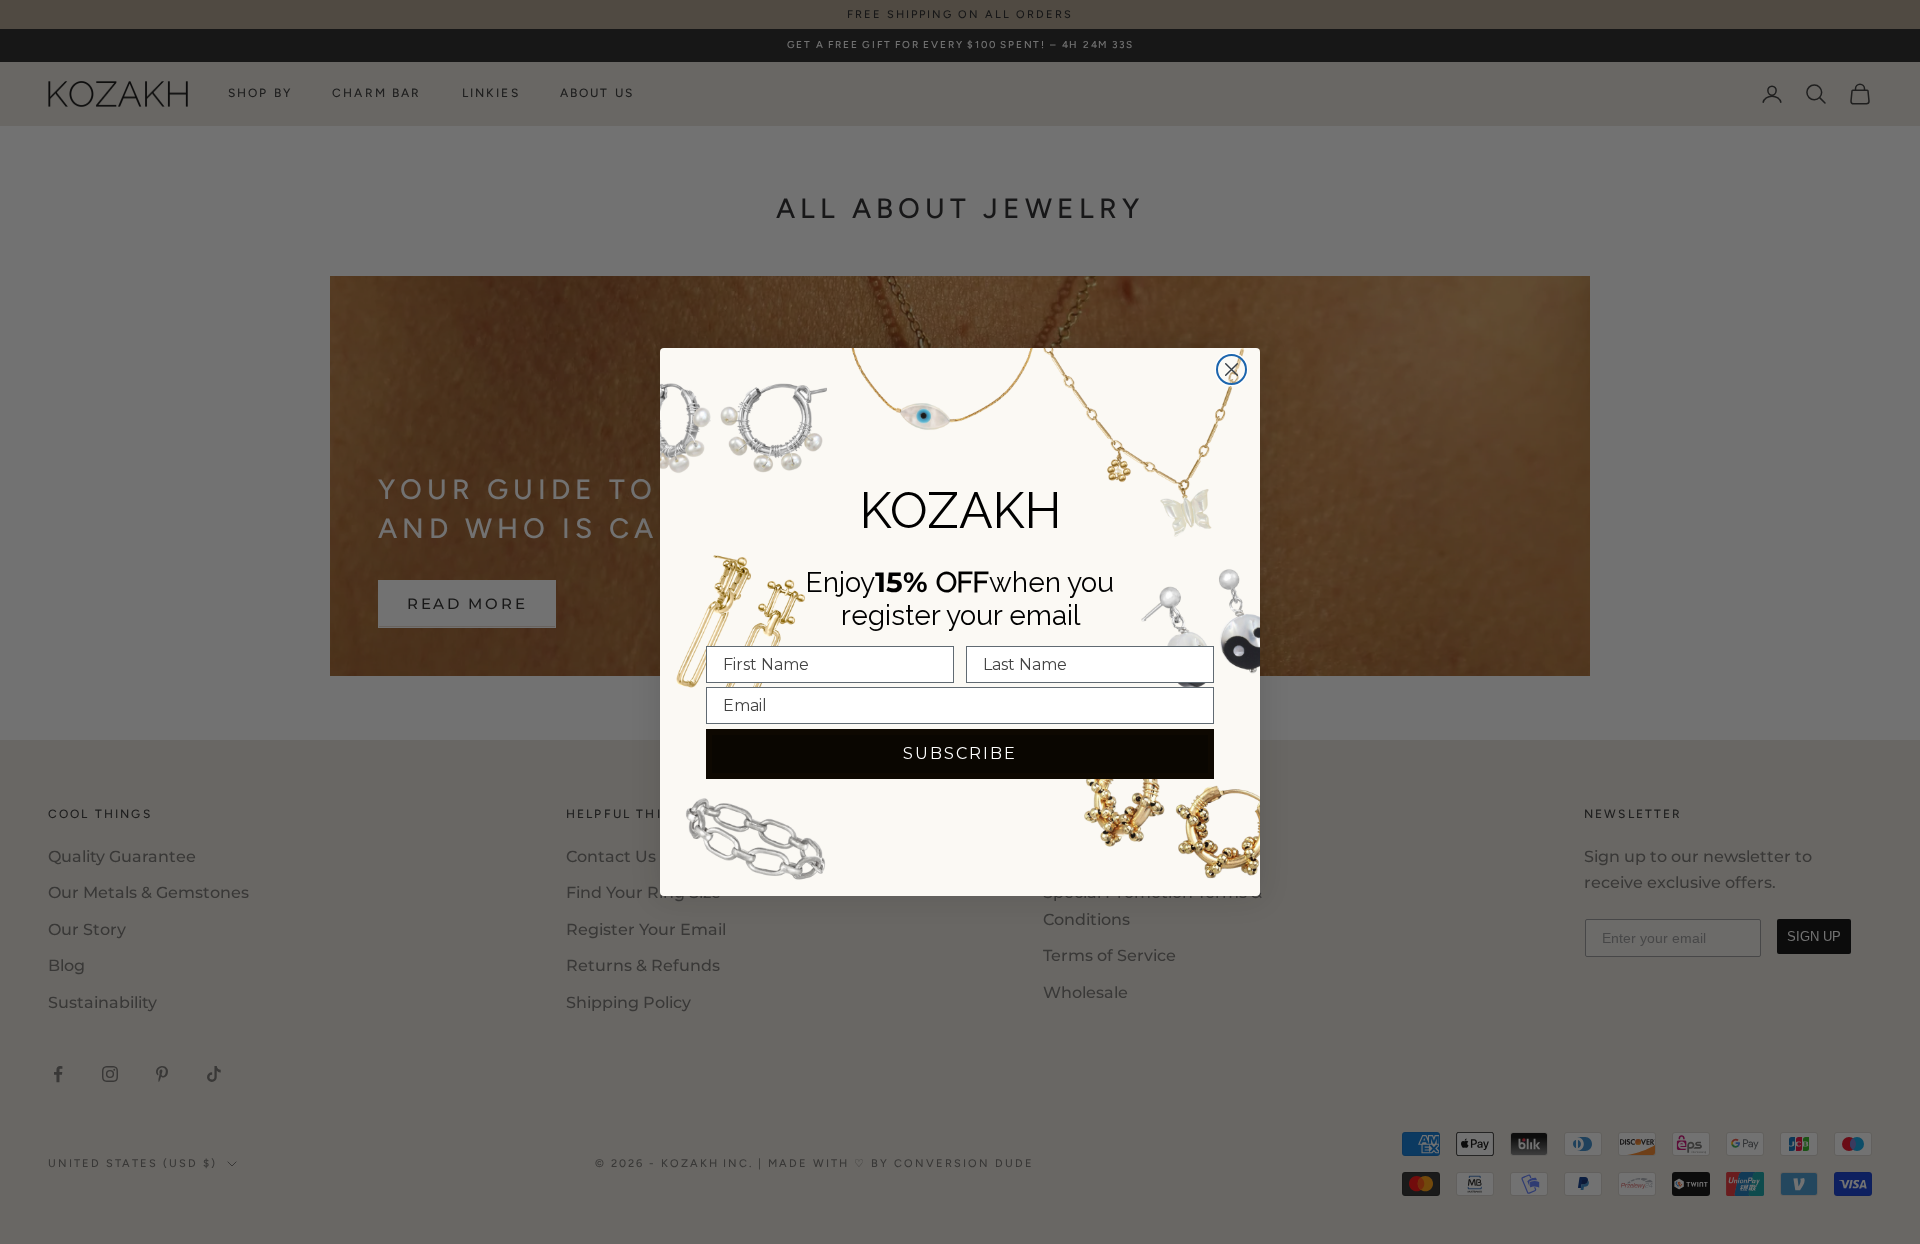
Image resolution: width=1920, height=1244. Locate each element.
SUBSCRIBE (960, 753)
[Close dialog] (1231, 369)
